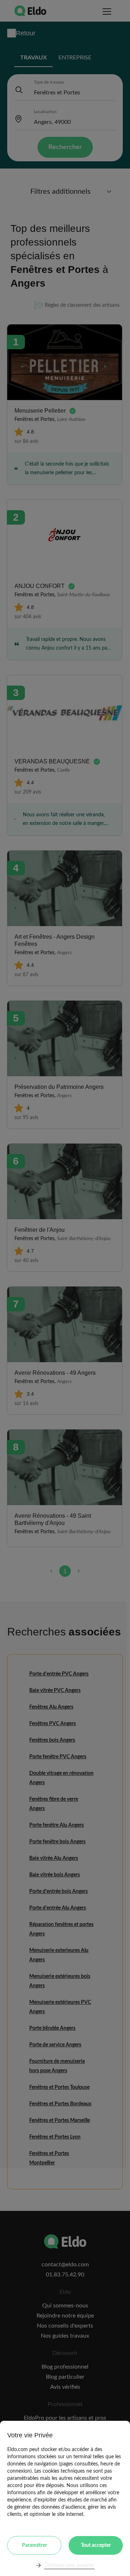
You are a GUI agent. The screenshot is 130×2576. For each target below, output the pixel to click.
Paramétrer (34, 2545)
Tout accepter (96, 2545)
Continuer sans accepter (69, 2565)
